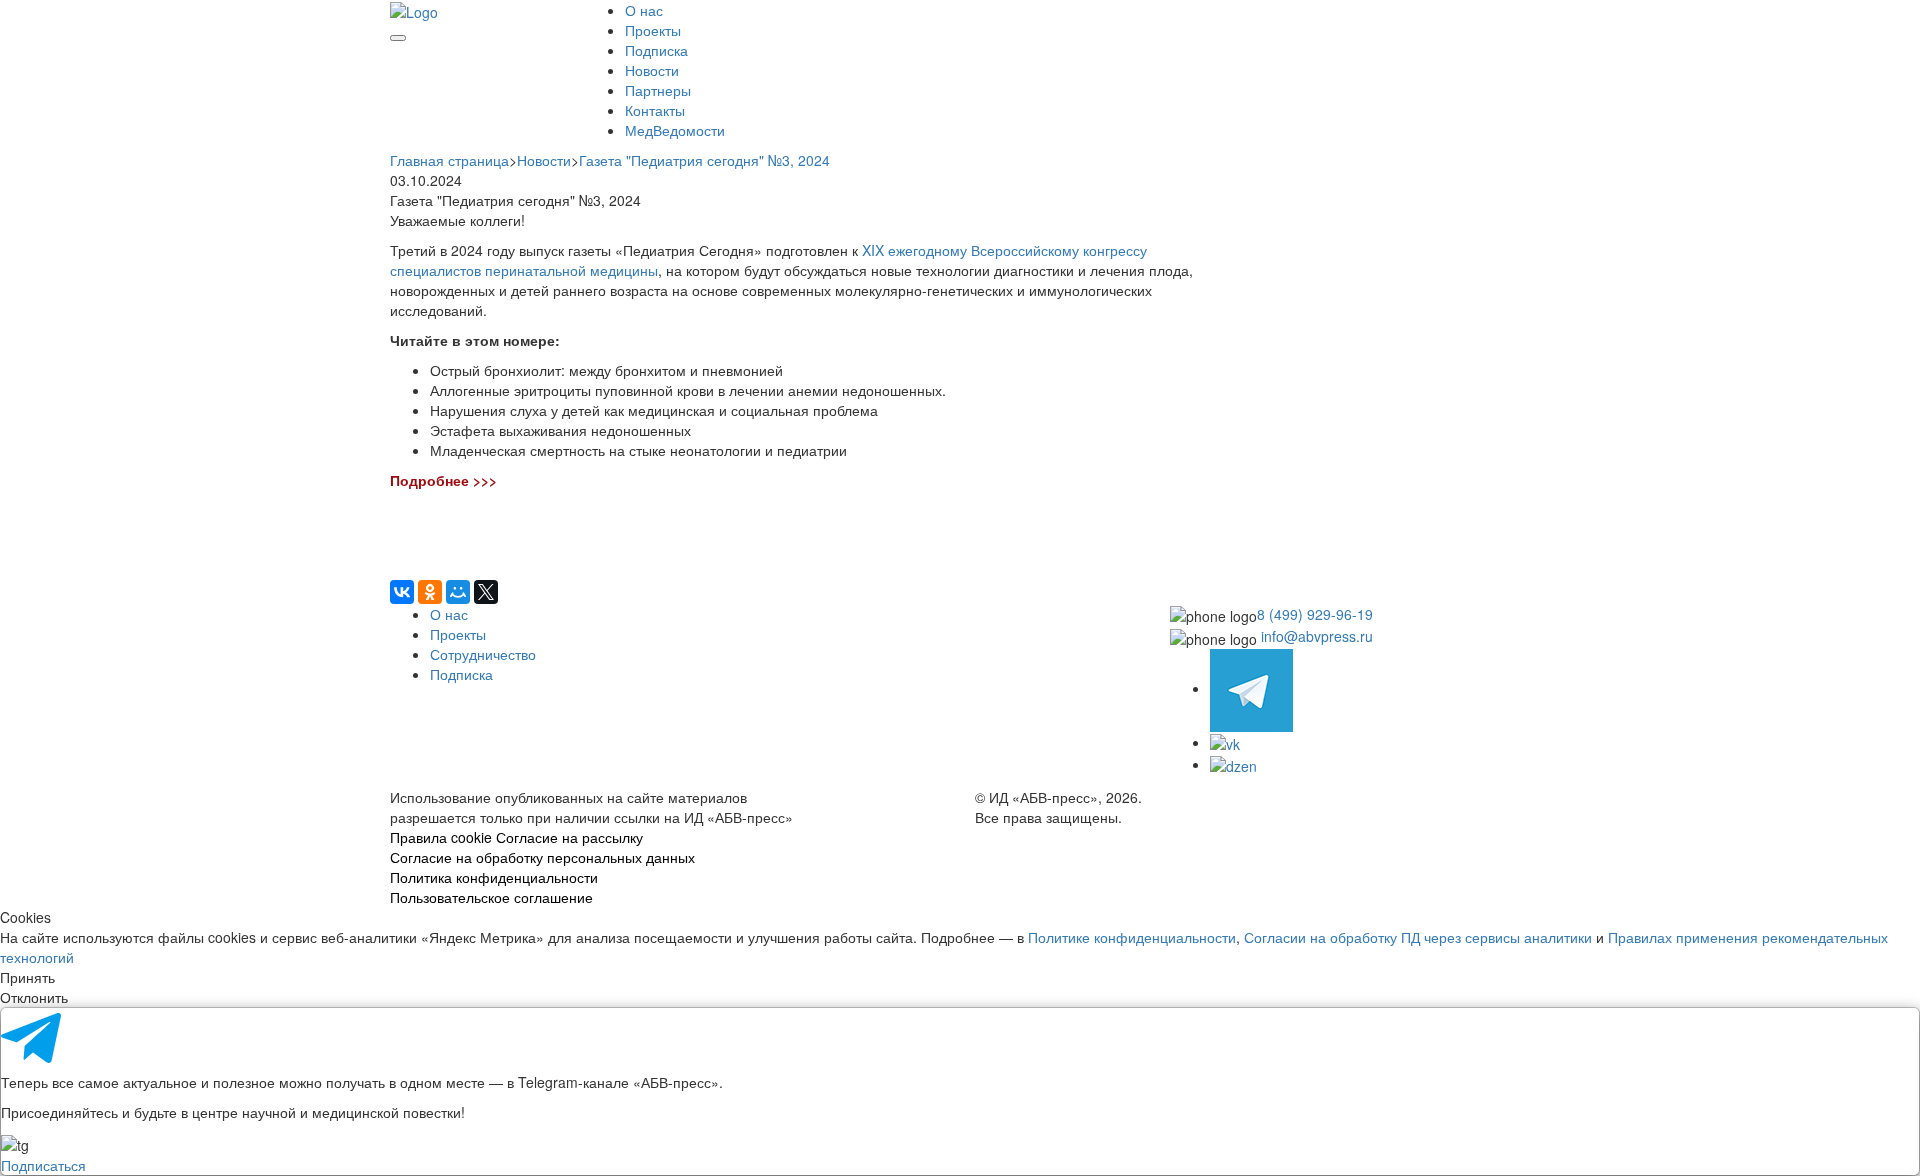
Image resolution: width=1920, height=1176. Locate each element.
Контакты (655, 110)
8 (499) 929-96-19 (1315, 614)
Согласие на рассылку (569, 837)
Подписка (656, 50)
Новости (652, 70)
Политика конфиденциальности (494, 877)
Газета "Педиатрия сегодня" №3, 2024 (704, 160)
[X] (486, 592)
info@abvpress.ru (1317, 636)
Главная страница (449, 160)
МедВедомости (675, 130)
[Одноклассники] (430, 592)
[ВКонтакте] (402, 592)
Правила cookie (441, 837)
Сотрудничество (483, 654)
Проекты (653, 30)
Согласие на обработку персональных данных (542, 857)
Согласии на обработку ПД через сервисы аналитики (1418, 937)
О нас (644, 10)
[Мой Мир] (458, 592)
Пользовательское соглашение (491, 897)
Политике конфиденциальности (1132, 937)
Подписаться (43, 1165)
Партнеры (658, 90)
